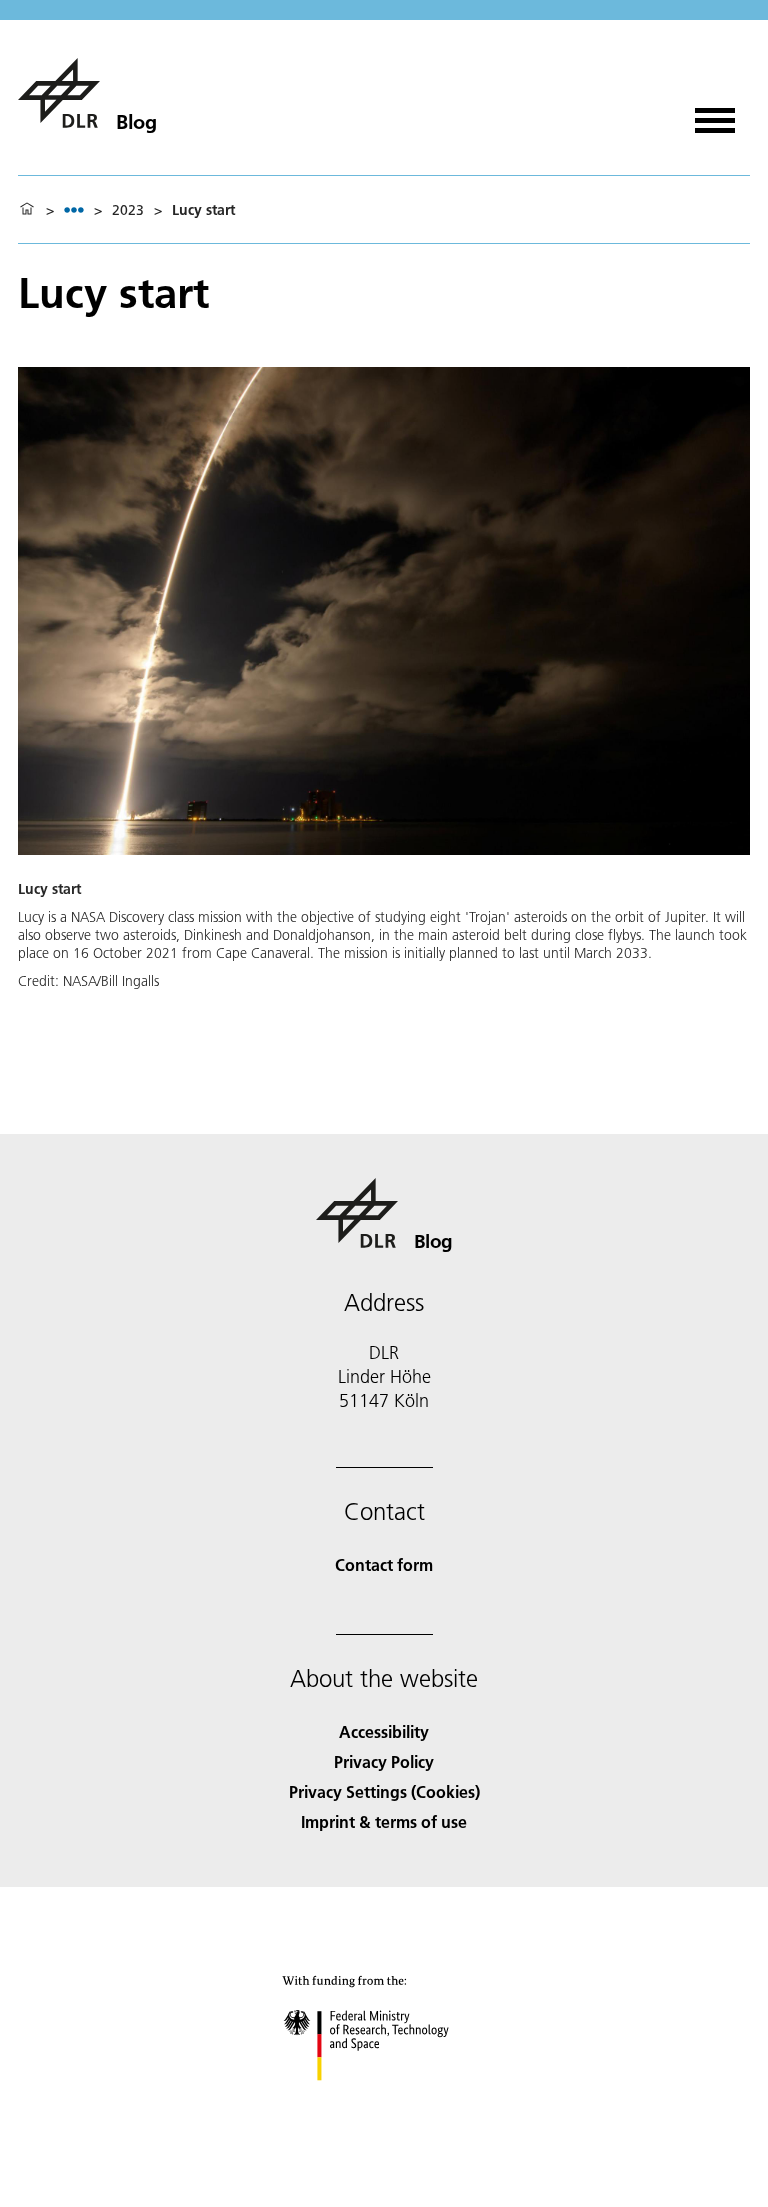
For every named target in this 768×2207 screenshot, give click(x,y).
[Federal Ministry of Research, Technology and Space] (384, 2100)
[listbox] (74, 209)
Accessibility (384, 1731)
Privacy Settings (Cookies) (384, 1791)
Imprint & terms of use (384, 1821)
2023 (128, 210)
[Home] (27, 210)
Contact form (384, 1564)
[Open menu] (715, 113)
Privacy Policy (384, 1761)
